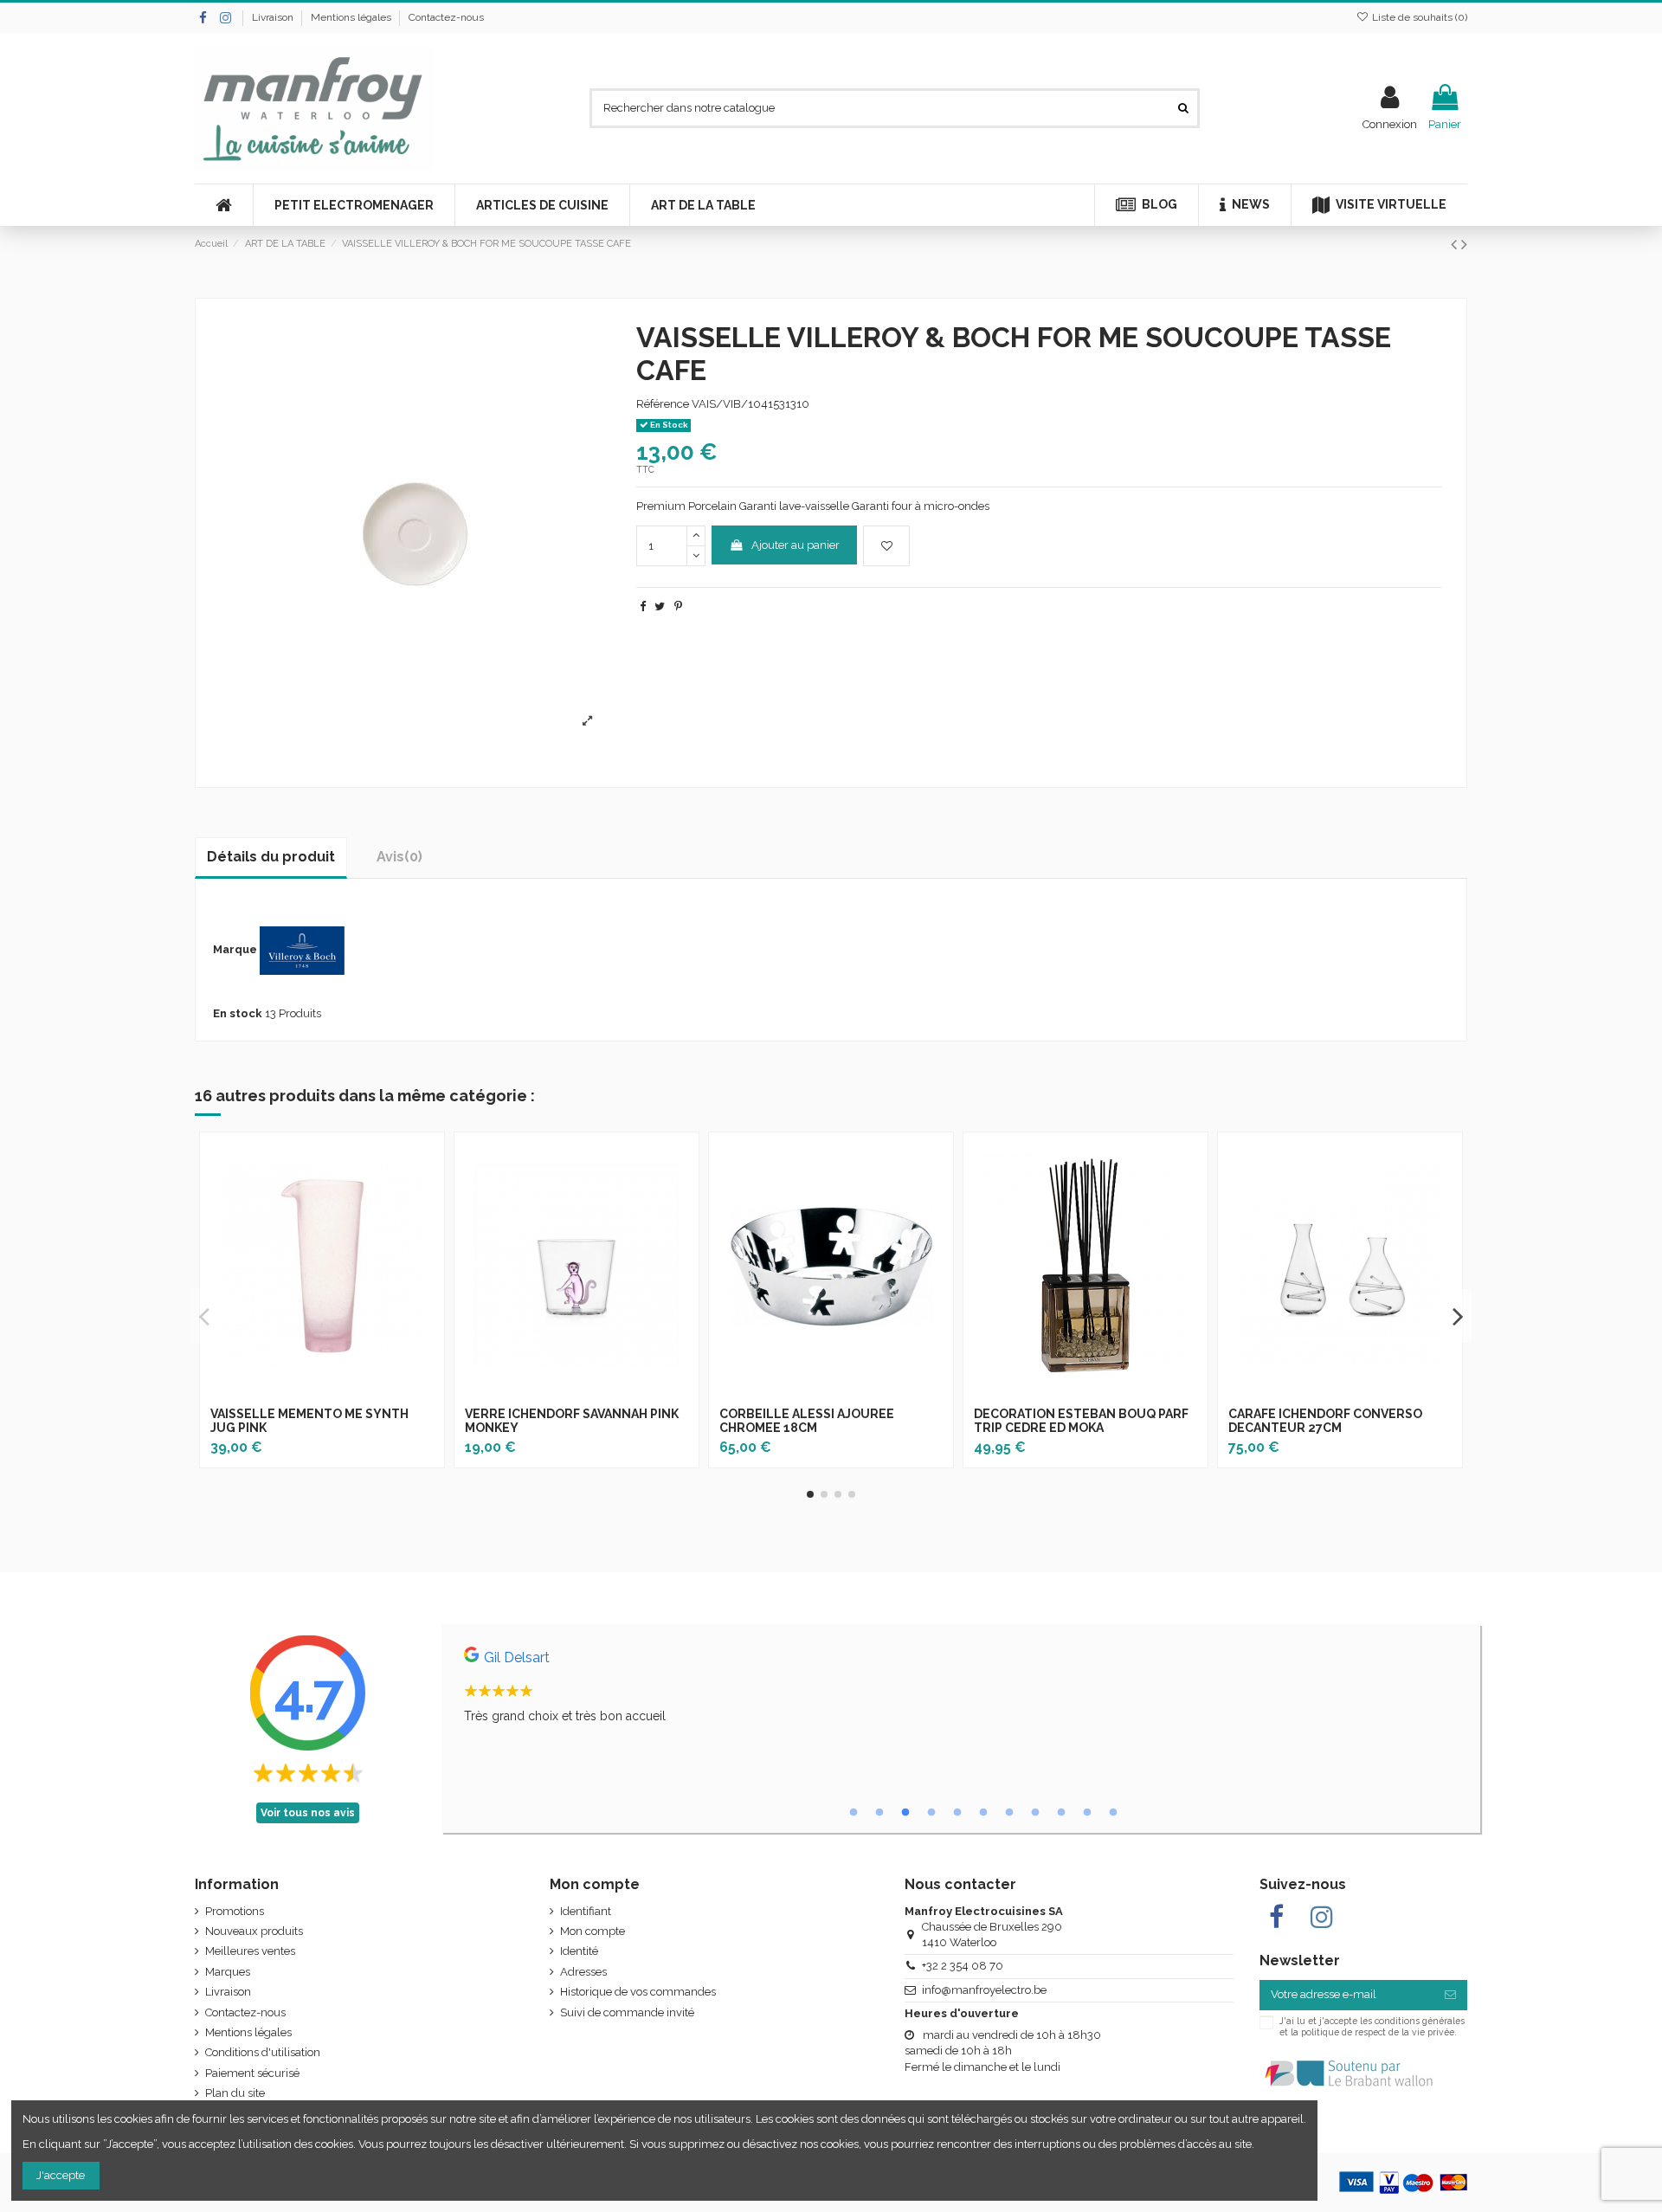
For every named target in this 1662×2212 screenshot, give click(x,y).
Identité (579, 1951)
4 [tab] (931, 1813)
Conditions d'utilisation (263, 2052)
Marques (228, 1972)
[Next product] (1464, 245)
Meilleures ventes (250, 1951)
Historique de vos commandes (638, 1992)
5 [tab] (957, 1813)
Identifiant (586, 1911)
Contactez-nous (446, 17)
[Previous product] (1456, 245)
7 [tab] (1009, 1813)
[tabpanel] (961, 1690)
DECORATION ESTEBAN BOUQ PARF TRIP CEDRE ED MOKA (1081, 1421)
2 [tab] (879, 1813)
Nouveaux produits (254, 1931)
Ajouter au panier (796, 545)
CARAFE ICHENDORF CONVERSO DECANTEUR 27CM (1325, 1421)
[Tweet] (660, 606)
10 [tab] (1087, 1813)
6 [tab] (983, 1813)
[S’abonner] (1450, 1995)
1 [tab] (854, 1813)
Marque (235, 949)
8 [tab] (1035, 1813)
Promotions (235, 1911)
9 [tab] (1061, 1813)
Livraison (274, 17)
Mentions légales (352, 17)
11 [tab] (1113, 1813)
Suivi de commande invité (627, 2012)
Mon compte (593, 1931)
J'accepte (61, 2175)
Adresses (583, 1972)
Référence (663, 404)
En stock (238, 1013)
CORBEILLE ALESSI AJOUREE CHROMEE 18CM (807, 1421)
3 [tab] (905, 1813)
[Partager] (643, 606)
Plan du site (235, 2093)
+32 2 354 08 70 (963, 1966)
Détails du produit (271, 857)
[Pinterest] (678, 606)
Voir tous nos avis (308, 1813)
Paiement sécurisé (252, 2073)
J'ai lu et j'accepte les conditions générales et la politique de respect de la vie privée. (1372, 2026)
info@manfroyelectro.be (984, 1990)
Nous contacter (960, 1884)
